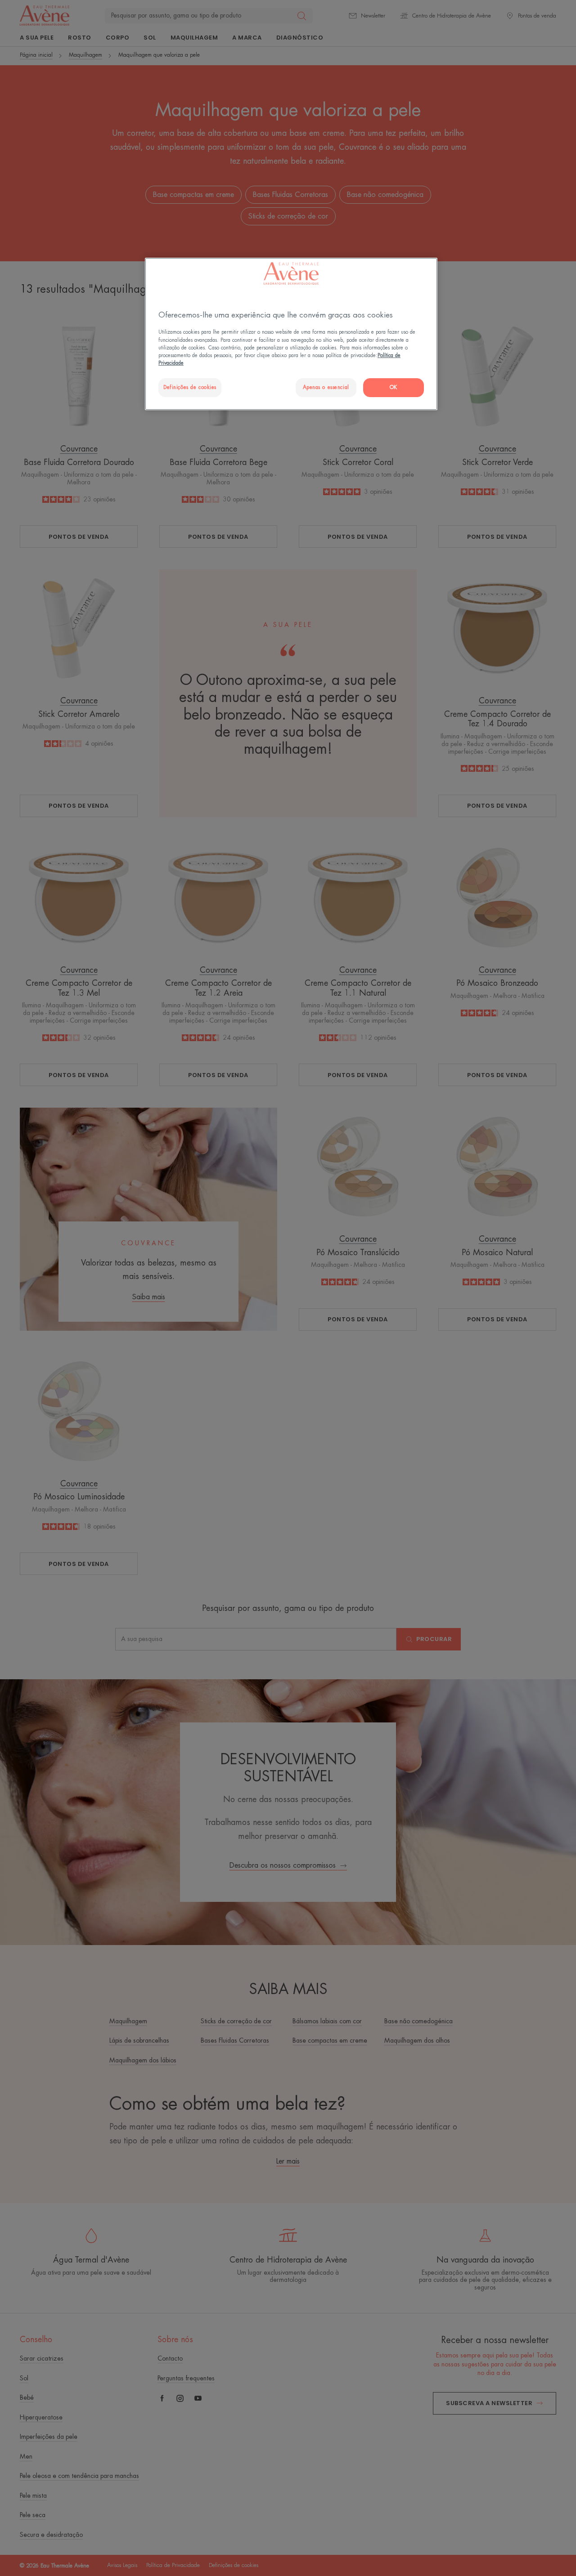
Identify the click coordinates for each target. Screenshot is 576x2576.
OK (394, 387)
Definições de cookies (190, 387)
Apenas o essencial (326, 387)
